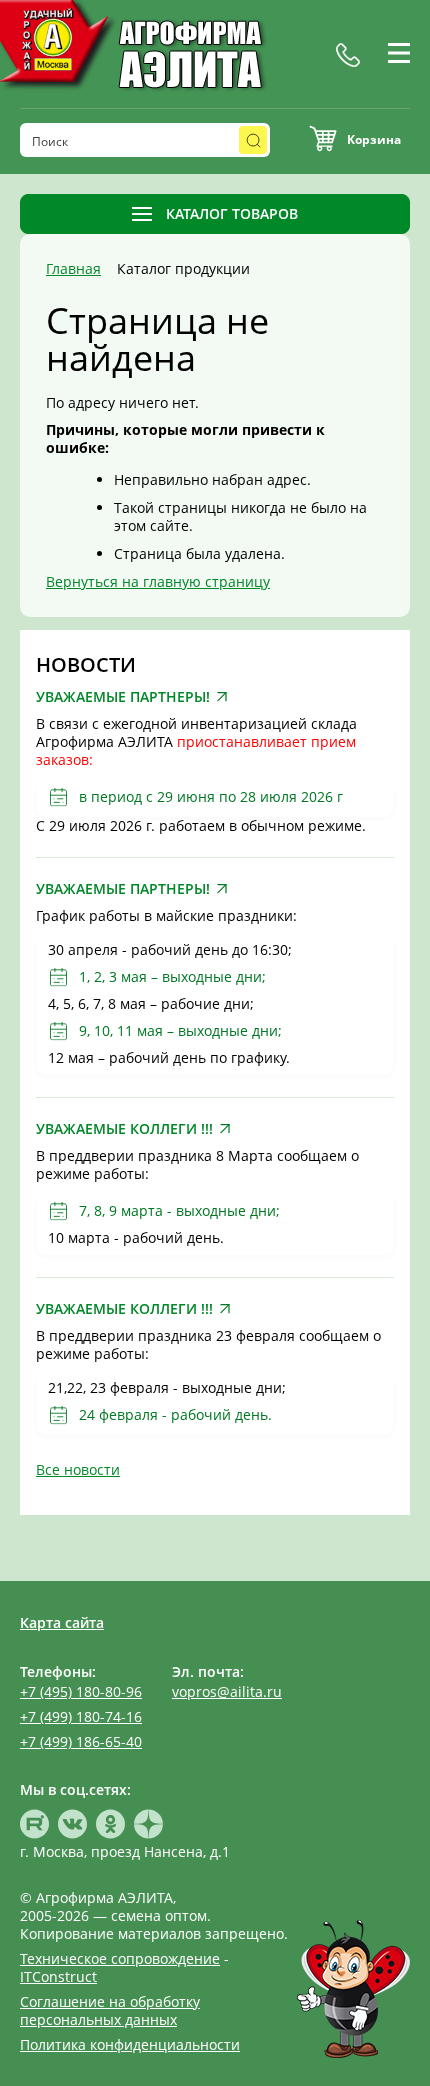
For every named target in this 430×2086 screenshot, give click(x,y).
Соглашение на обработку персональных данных (110, 2010)
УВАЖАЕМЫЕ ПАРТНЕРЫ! (123, 697)
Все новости (78, 1469)
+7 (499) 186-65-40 (81, 1741)
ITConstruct (58, 1976)
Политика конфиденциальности (130, 2044)
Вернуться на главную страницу (158, 581)
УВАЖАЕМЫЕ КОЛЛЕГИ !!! (124, 1129)
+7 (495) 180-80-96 (81, 1691)
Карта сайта (62, 1622)
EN (360, 77)
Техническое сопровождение (120, 1958)
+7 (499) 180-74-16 (81, 1716)
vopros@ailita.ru (227, 1691)
